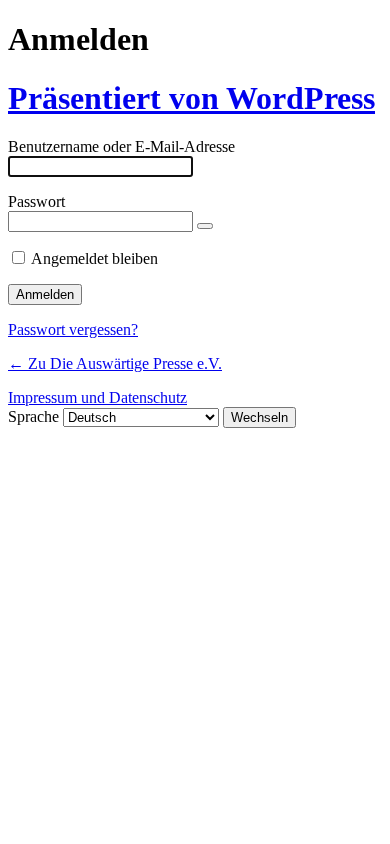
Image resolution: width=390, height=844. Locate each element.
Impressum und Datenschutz (97, 397)
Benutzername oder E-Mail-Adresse (121, 146)
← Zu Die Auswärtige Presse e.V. (115, 363)
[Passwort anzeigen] (205, 226)
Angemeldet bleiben (94, 258)
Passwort (36, 201)
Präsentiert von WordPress (191, 98)
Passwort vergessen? (73, 329)
